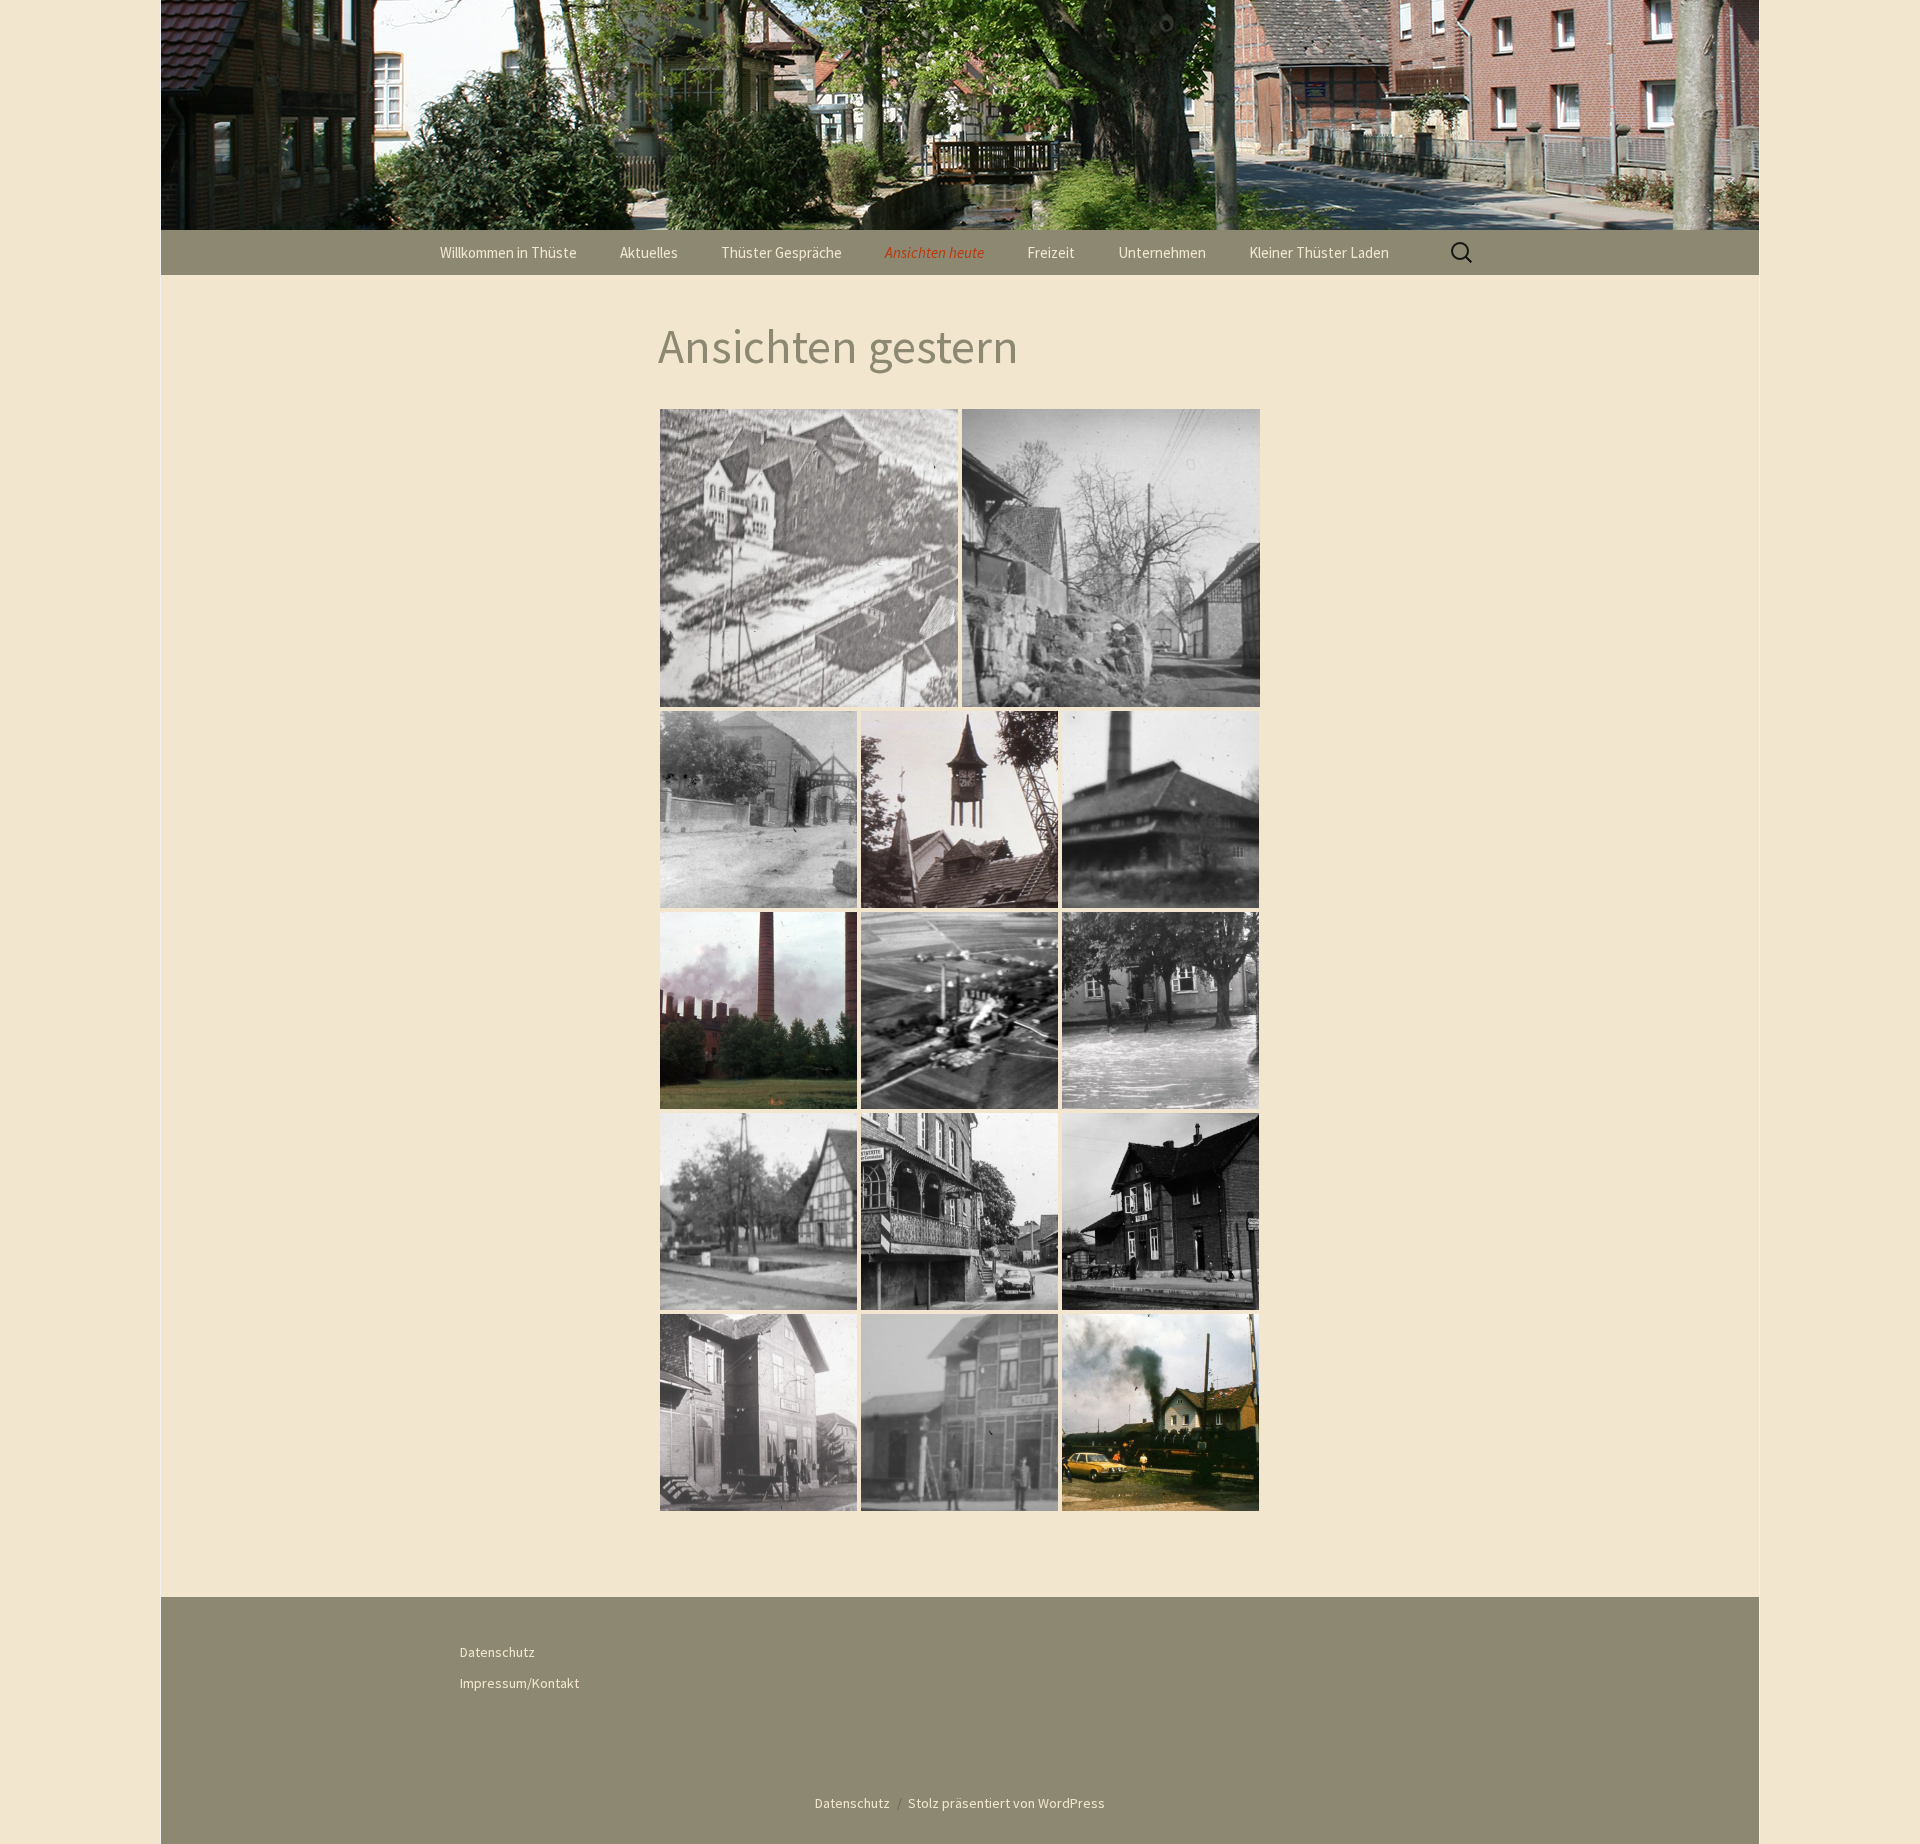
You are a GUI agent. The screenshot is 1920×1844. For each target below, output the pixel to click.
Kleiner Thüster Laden (1319, 252)
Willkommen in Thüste (508, 252)
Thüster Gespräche (781, 252)
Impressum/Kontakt (519, 1683)
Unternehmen (1162, 252)
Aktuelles (649, 252)
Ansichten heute (934, 252)
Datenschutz (497, 1652)
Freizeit (1051, 252)
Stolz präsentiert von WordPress (1006, 1803)
